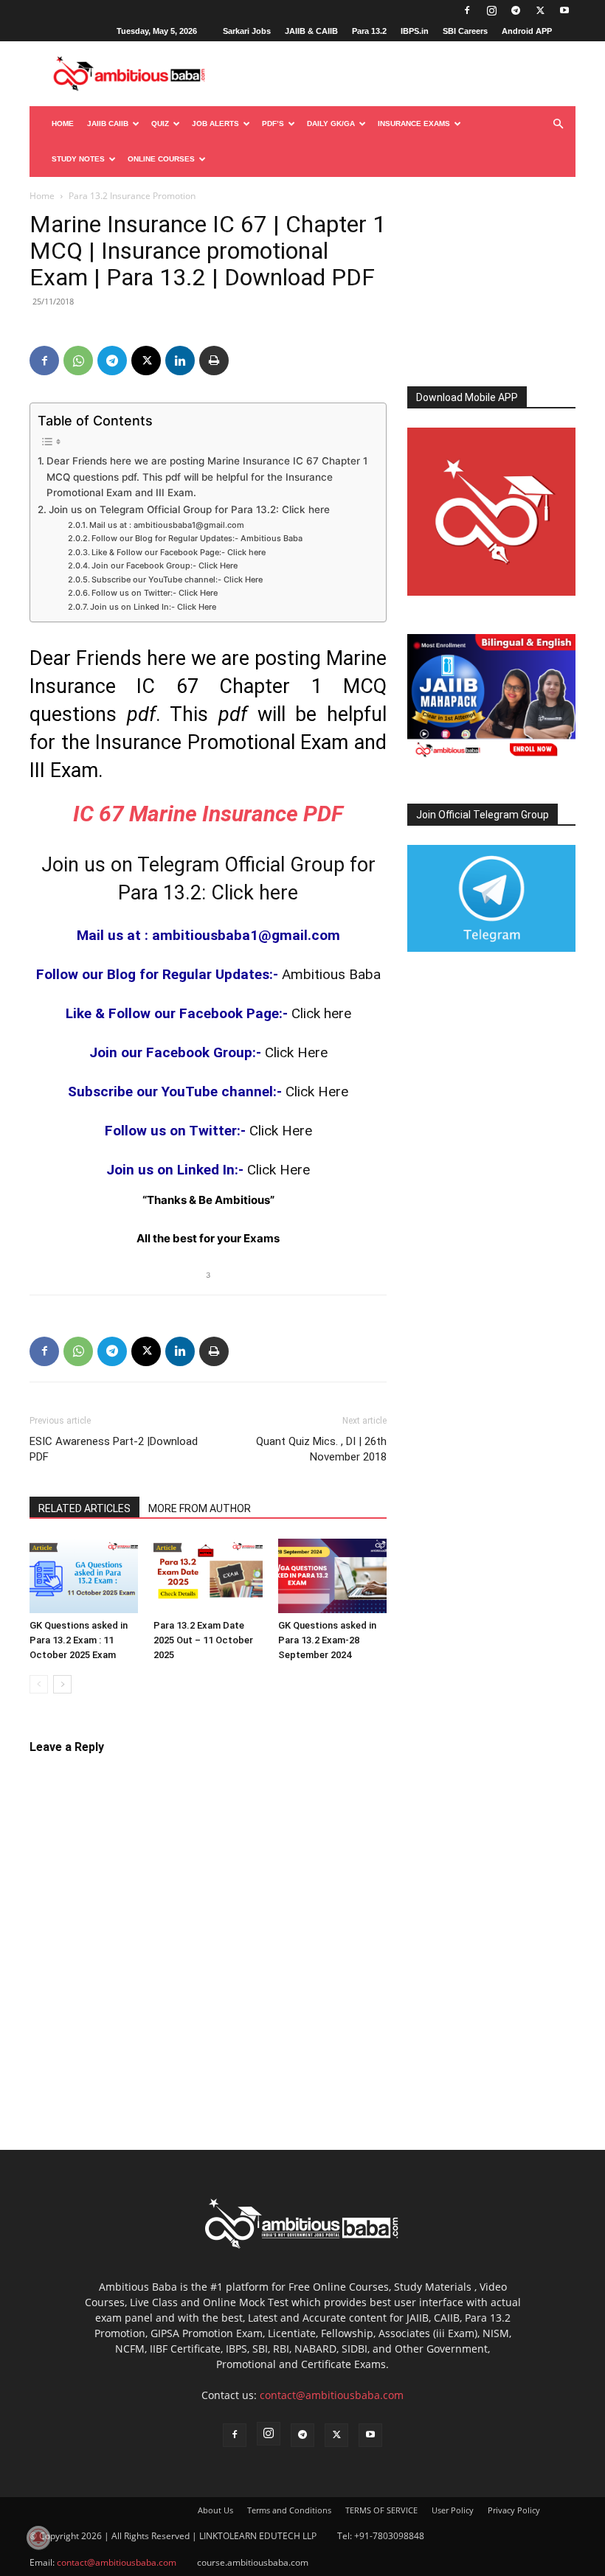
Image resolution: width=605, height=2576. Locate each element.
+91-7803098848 (389, 2536)
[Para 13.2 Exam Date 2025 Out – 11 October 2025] (208, 1576)
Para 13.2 (369, 31)
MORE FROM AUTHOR (200, 1508)
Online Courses (161, 159)
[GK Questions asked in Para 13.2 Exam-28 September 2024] (332, 1576)
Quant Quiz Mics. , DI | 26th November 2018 (321, 1449)
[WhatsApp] (78, 361)
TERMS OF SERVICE (381, 2510)
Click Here (296, 1052)
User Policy (453, 2510)
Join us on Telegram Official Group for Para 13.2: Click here (189, 509)
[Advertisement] (491, 285)
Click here (321, 1013)
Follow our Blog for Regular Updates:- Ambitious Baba (197, 538)
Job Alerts (215, 123)
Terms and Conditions (289, 2510)
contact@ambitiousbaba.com (332, 2395)
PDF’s (273, 123)
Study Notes (78, 159)
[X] (540, 10)
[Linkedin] (180, 361)
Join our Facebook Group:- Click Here (165, 565)
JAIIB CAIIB (108, 123)
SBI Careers (465, 31)
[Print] (214, 361)
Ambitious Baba (331, 974)
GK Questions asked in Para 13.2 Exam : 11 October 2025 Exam (79, 1640)
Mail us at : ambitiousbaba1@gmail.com (167, 525)
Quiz (160, 123)
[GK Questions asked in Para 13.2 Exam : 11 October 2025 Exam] (84, 1576)
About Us (215, 2510)
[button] (558, 124)
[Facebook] (467, 10)
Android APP (527, 31)
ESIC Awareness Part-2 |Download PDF (114, 1449)
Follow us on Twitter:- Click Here (155, 593)
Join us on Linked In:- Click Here (153, 607)
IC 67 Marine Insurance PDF (208, 814)
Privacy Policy (514, 2510)
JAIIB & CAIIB (311, 31)
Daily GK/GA (331, 123)
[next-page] (62, 1684)
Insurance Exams (414, 123)
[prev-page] (39, 1684)
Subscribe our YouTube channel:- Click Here (177, 579)
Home (63, 123)
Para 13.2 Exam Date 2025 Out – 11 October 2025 (203, 1640)
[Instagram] (491, 10)
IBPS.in (415, 31)
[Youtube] (564, 10)
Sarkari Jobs (247, 31)
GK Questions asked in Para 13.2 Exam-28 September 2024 (327, 1640)
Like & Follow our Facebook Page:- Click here (179, 552)
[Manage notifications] (38, 2538)
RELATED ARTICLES (84, 1508)
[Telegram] (516, 10)
